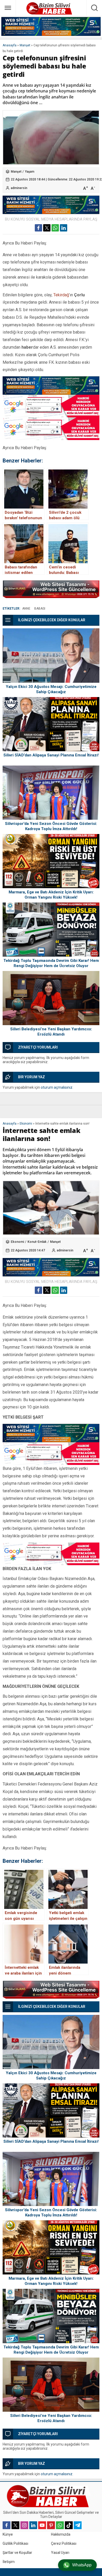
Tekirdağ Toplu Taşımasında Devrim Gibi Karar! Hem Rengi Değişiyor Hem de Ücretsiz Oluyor (51, 963)
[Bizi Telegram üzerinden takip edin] (78, 2525)
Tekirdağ (61, 295)
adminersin (19, 188)
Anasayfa (10, 45)
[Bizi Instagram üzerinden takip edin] (24, 2525)
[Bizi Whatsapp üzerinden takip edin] (60, 2525)
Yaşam (30, 172)
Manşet (25, 45)
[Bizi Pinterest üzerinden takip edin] (51, 2525)
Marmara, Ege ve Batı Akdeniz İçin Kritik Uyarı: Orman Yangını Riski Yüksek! (51, 895)
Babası (40, 609)
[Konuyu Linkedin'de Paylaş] (64, 228)
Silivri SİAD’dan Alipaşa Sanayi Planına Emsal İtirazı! (51, 755)
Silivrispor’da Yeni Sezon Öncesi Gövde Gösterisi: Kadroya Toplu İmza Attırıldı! (51, 826)
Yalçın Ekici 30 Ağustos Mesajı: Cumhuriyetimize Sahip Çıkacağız (51, 689)
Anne (26, 609)
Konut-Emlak (37, 1242)
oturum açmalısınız (57, 1087)
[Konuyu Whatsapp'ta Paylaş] (55, 228)
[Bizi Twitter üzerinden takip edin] (15, 2525)
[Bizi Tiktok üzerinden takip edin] (69, 2525)
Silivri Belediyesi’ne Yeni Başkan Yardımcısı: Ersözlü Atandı (51, 1032)
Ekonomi (26, 1124)
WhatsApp (82, 2565)
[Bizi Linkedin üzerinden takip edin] (33, 2525)
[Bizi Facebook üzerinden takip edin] (7, 2525)
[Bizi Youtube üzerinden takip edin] (42, 2525)
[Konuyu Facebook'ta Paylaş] (38, 228)
